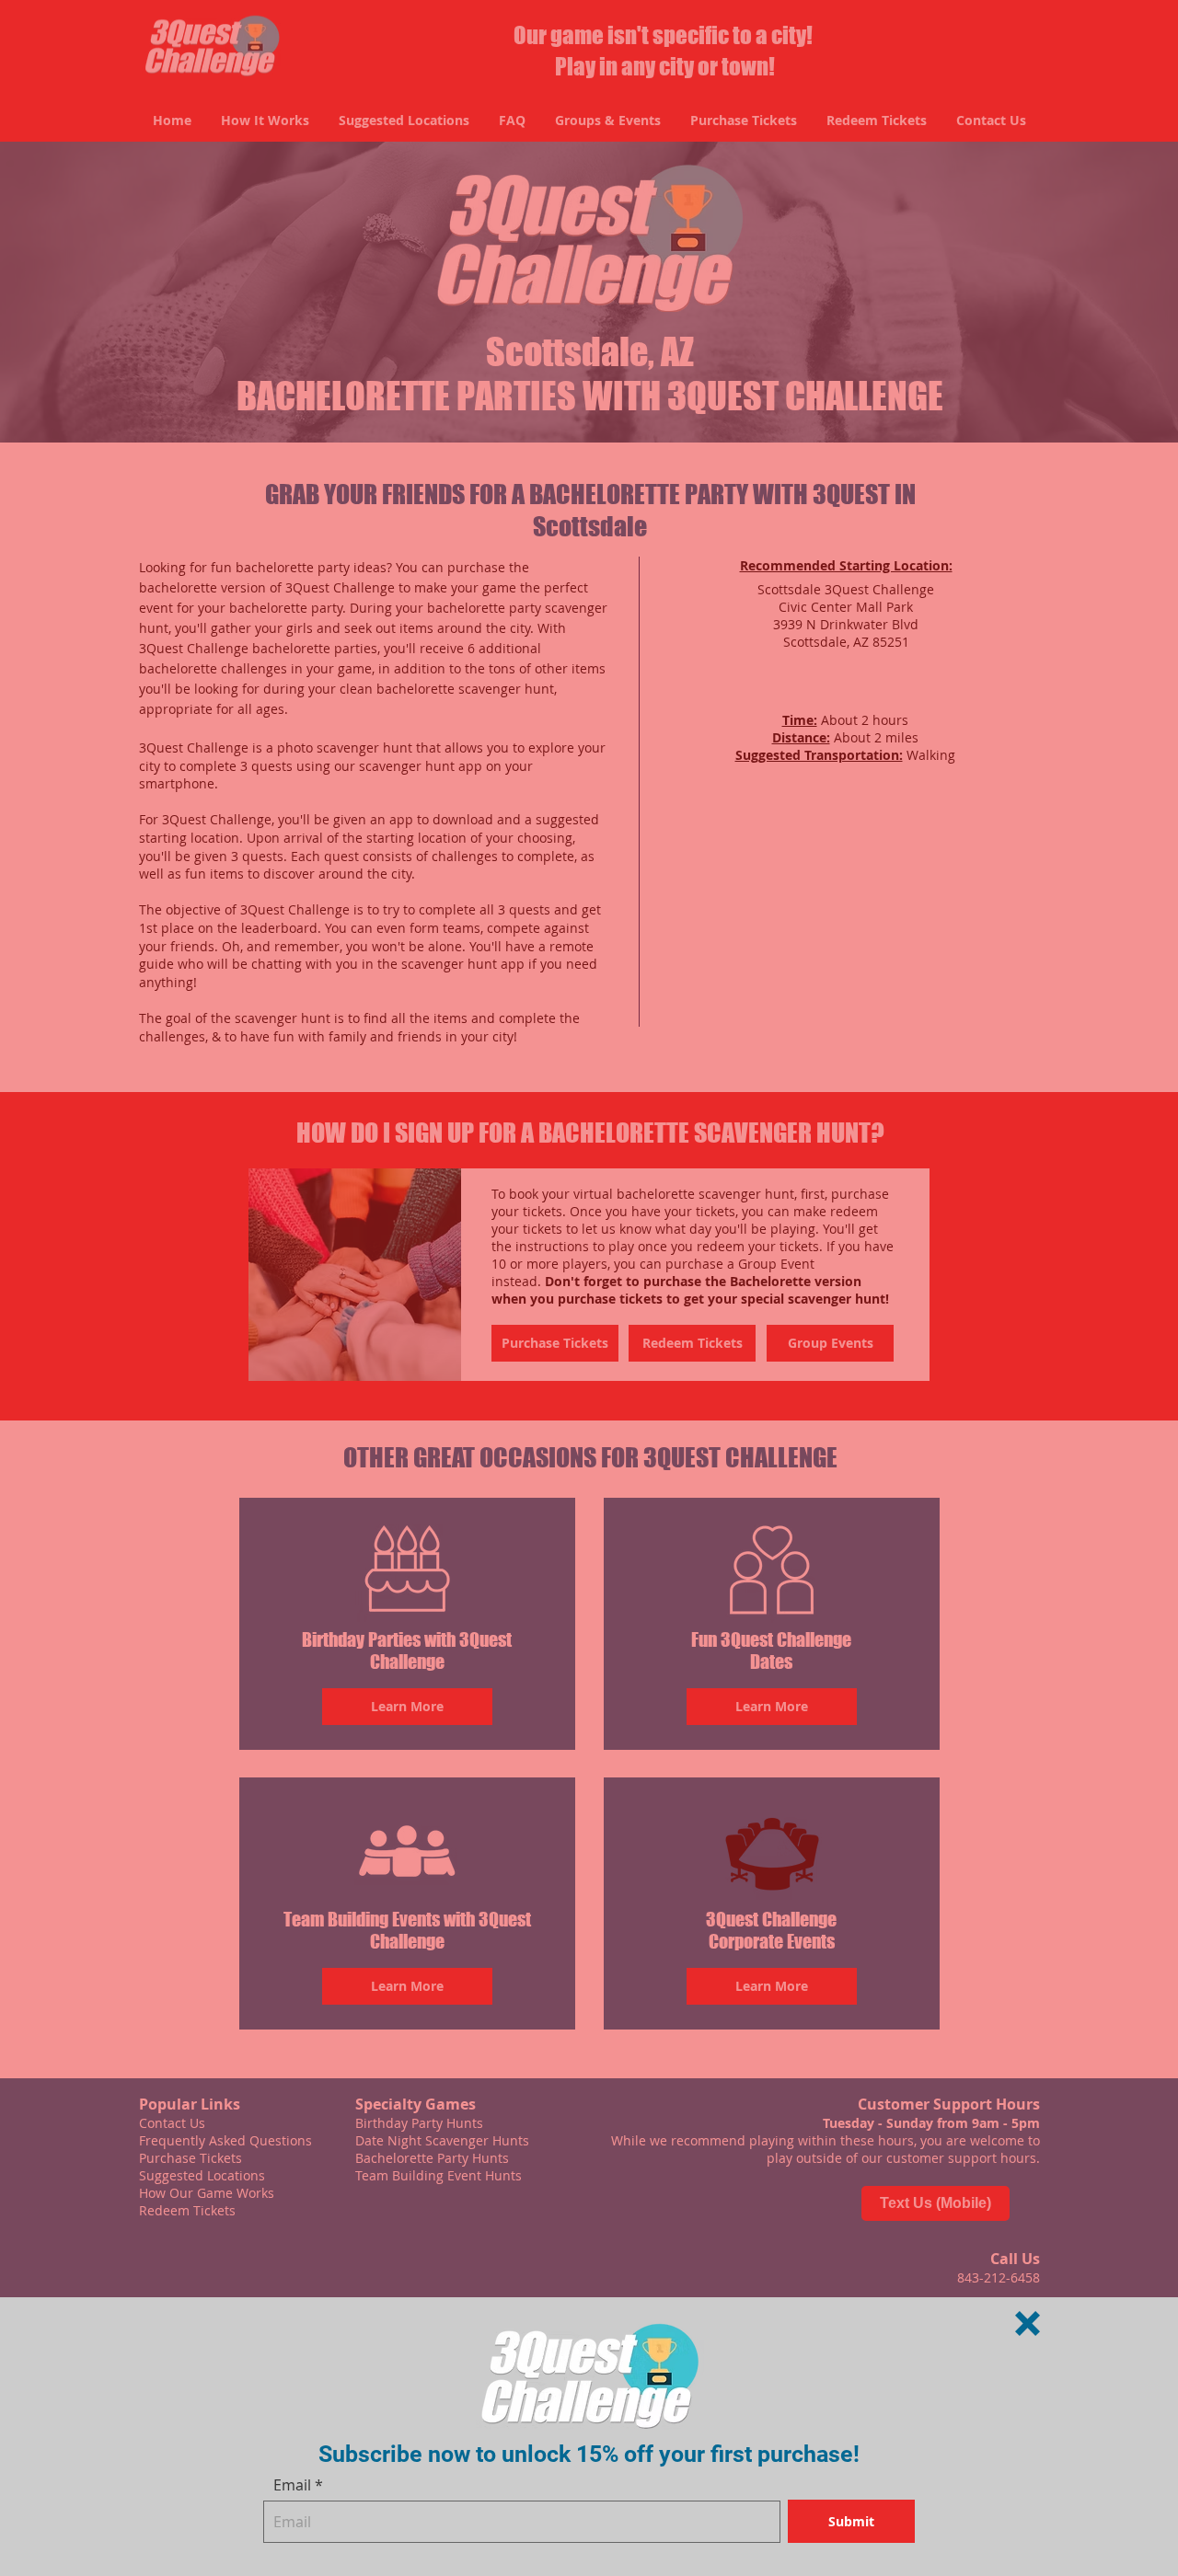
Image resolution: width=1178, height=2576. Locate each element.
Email (292, 2485)
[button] (1028, 2323)
